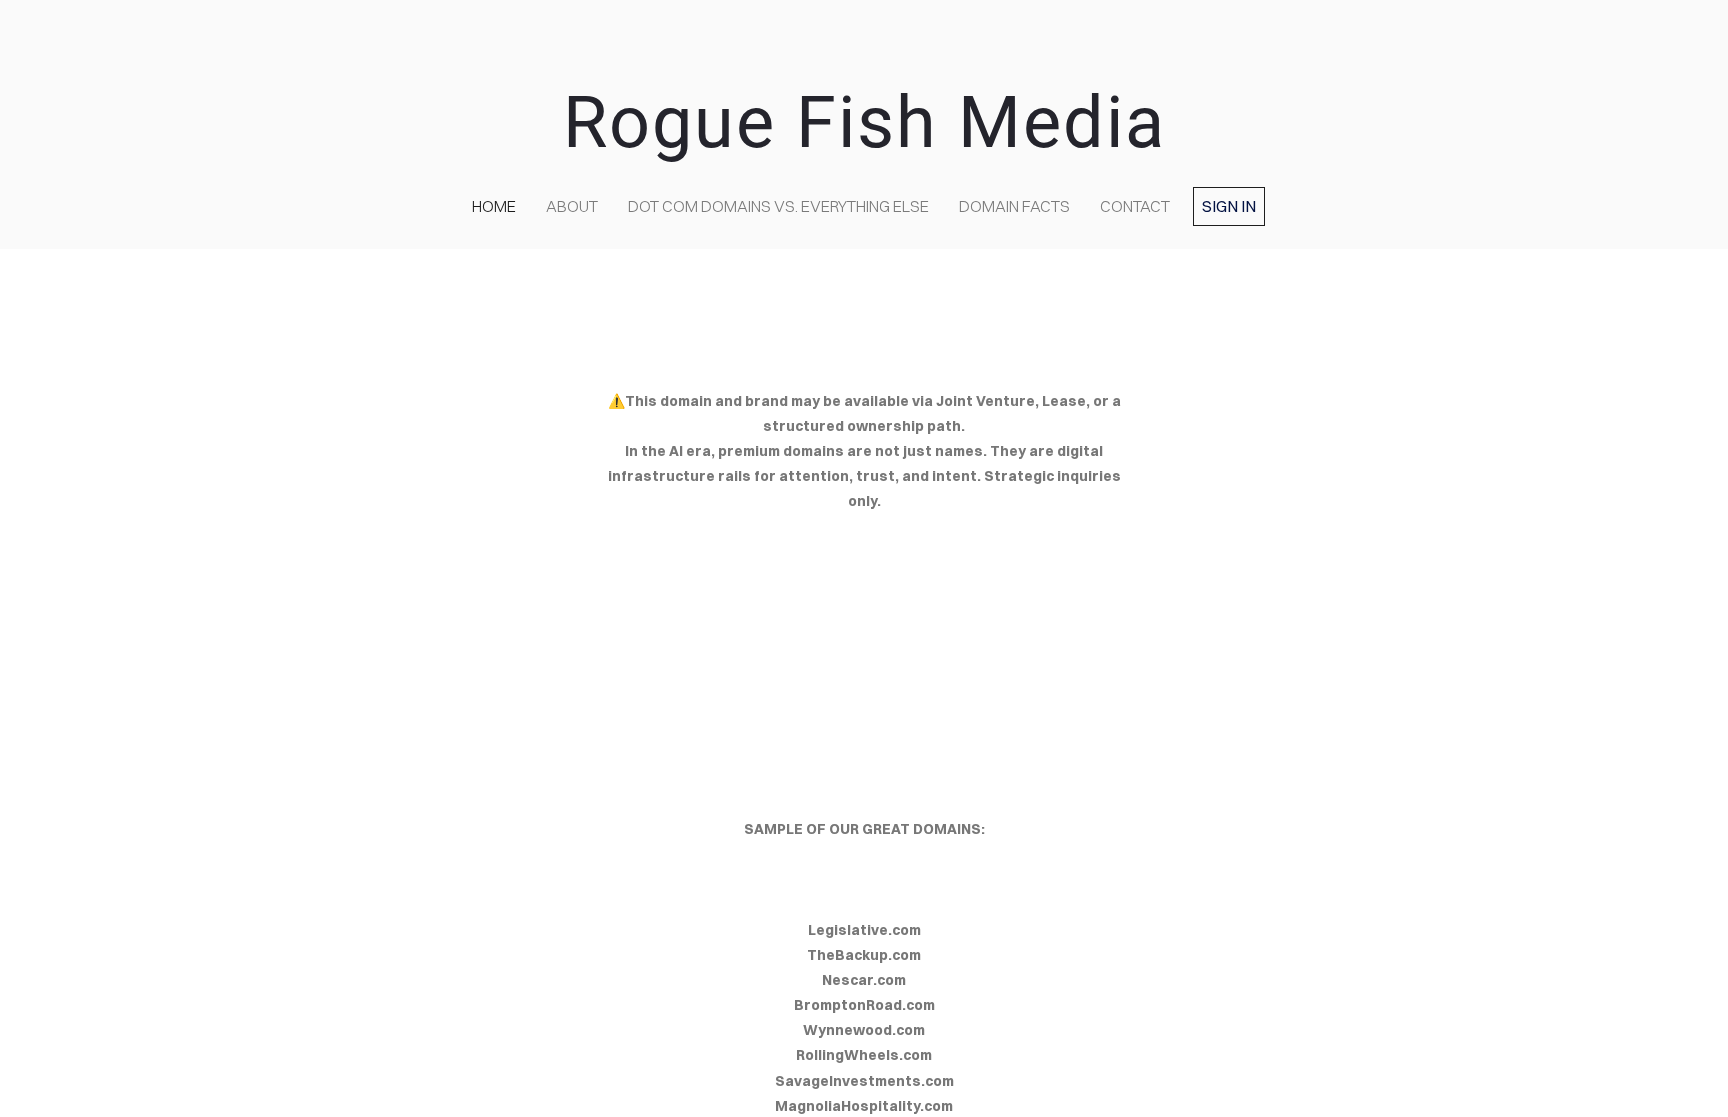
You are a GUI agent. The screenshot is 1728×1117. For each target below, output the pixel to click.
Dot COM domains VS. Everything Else (778, 206)
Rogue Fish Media (864, 122)
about (572, 206)
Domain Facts (1014, 206)
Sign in (1229, 206)
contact (1135, 206)
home (494, 206)
